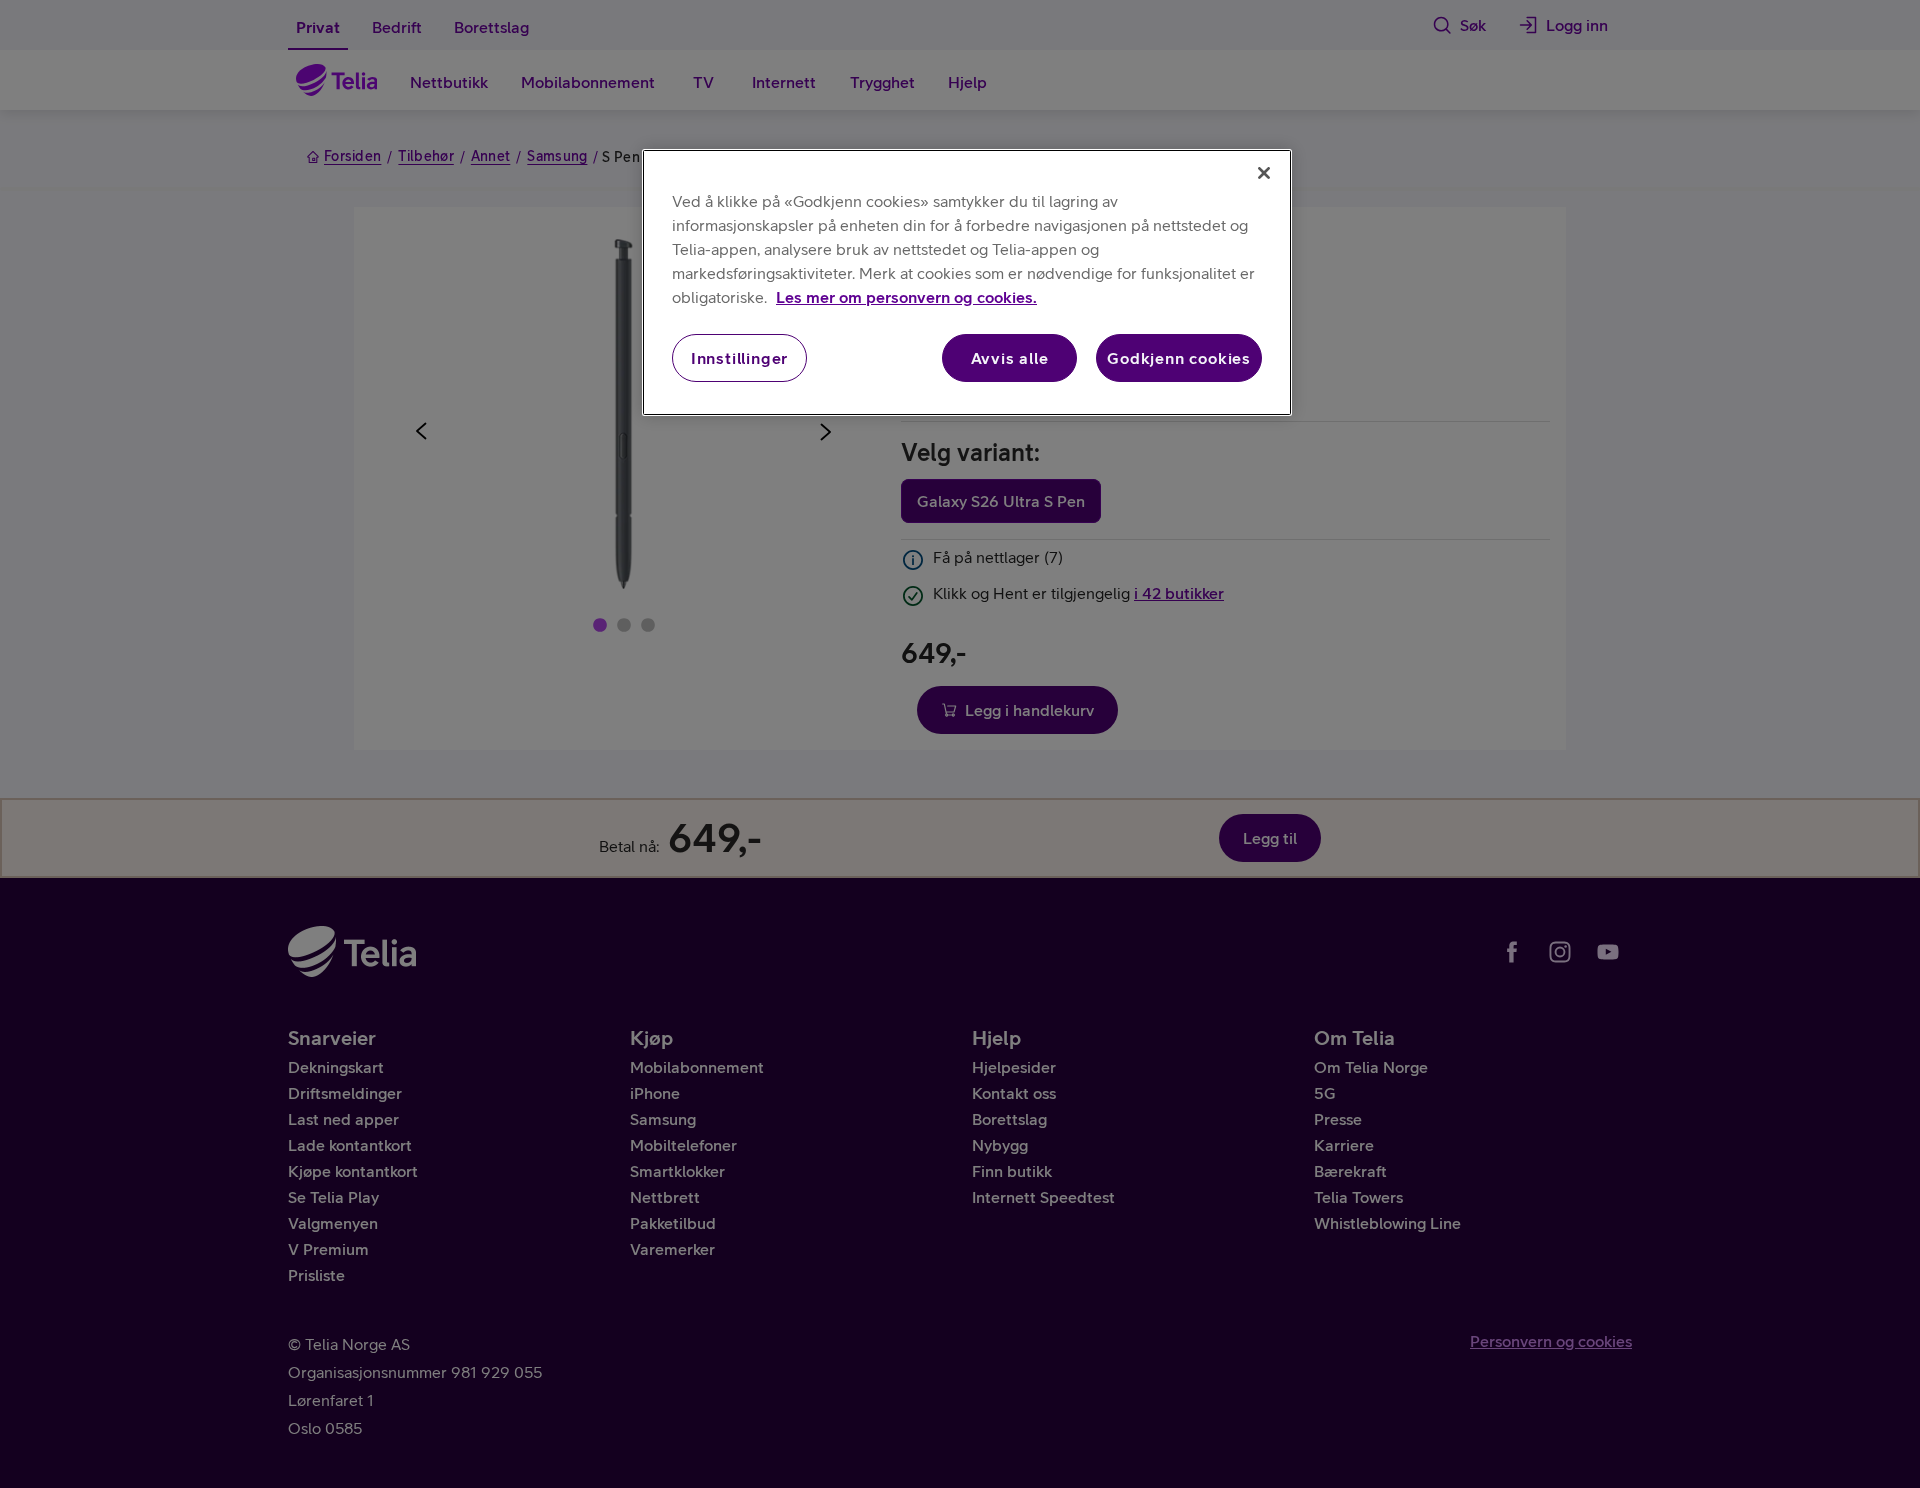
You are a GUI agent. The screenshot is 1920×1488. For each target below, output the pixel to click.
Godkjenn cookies (1179, 358)
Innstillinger (739, 358)
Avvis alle (1010, 358)
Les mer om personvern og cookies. (906, 297)
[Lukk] (1264, 173)
